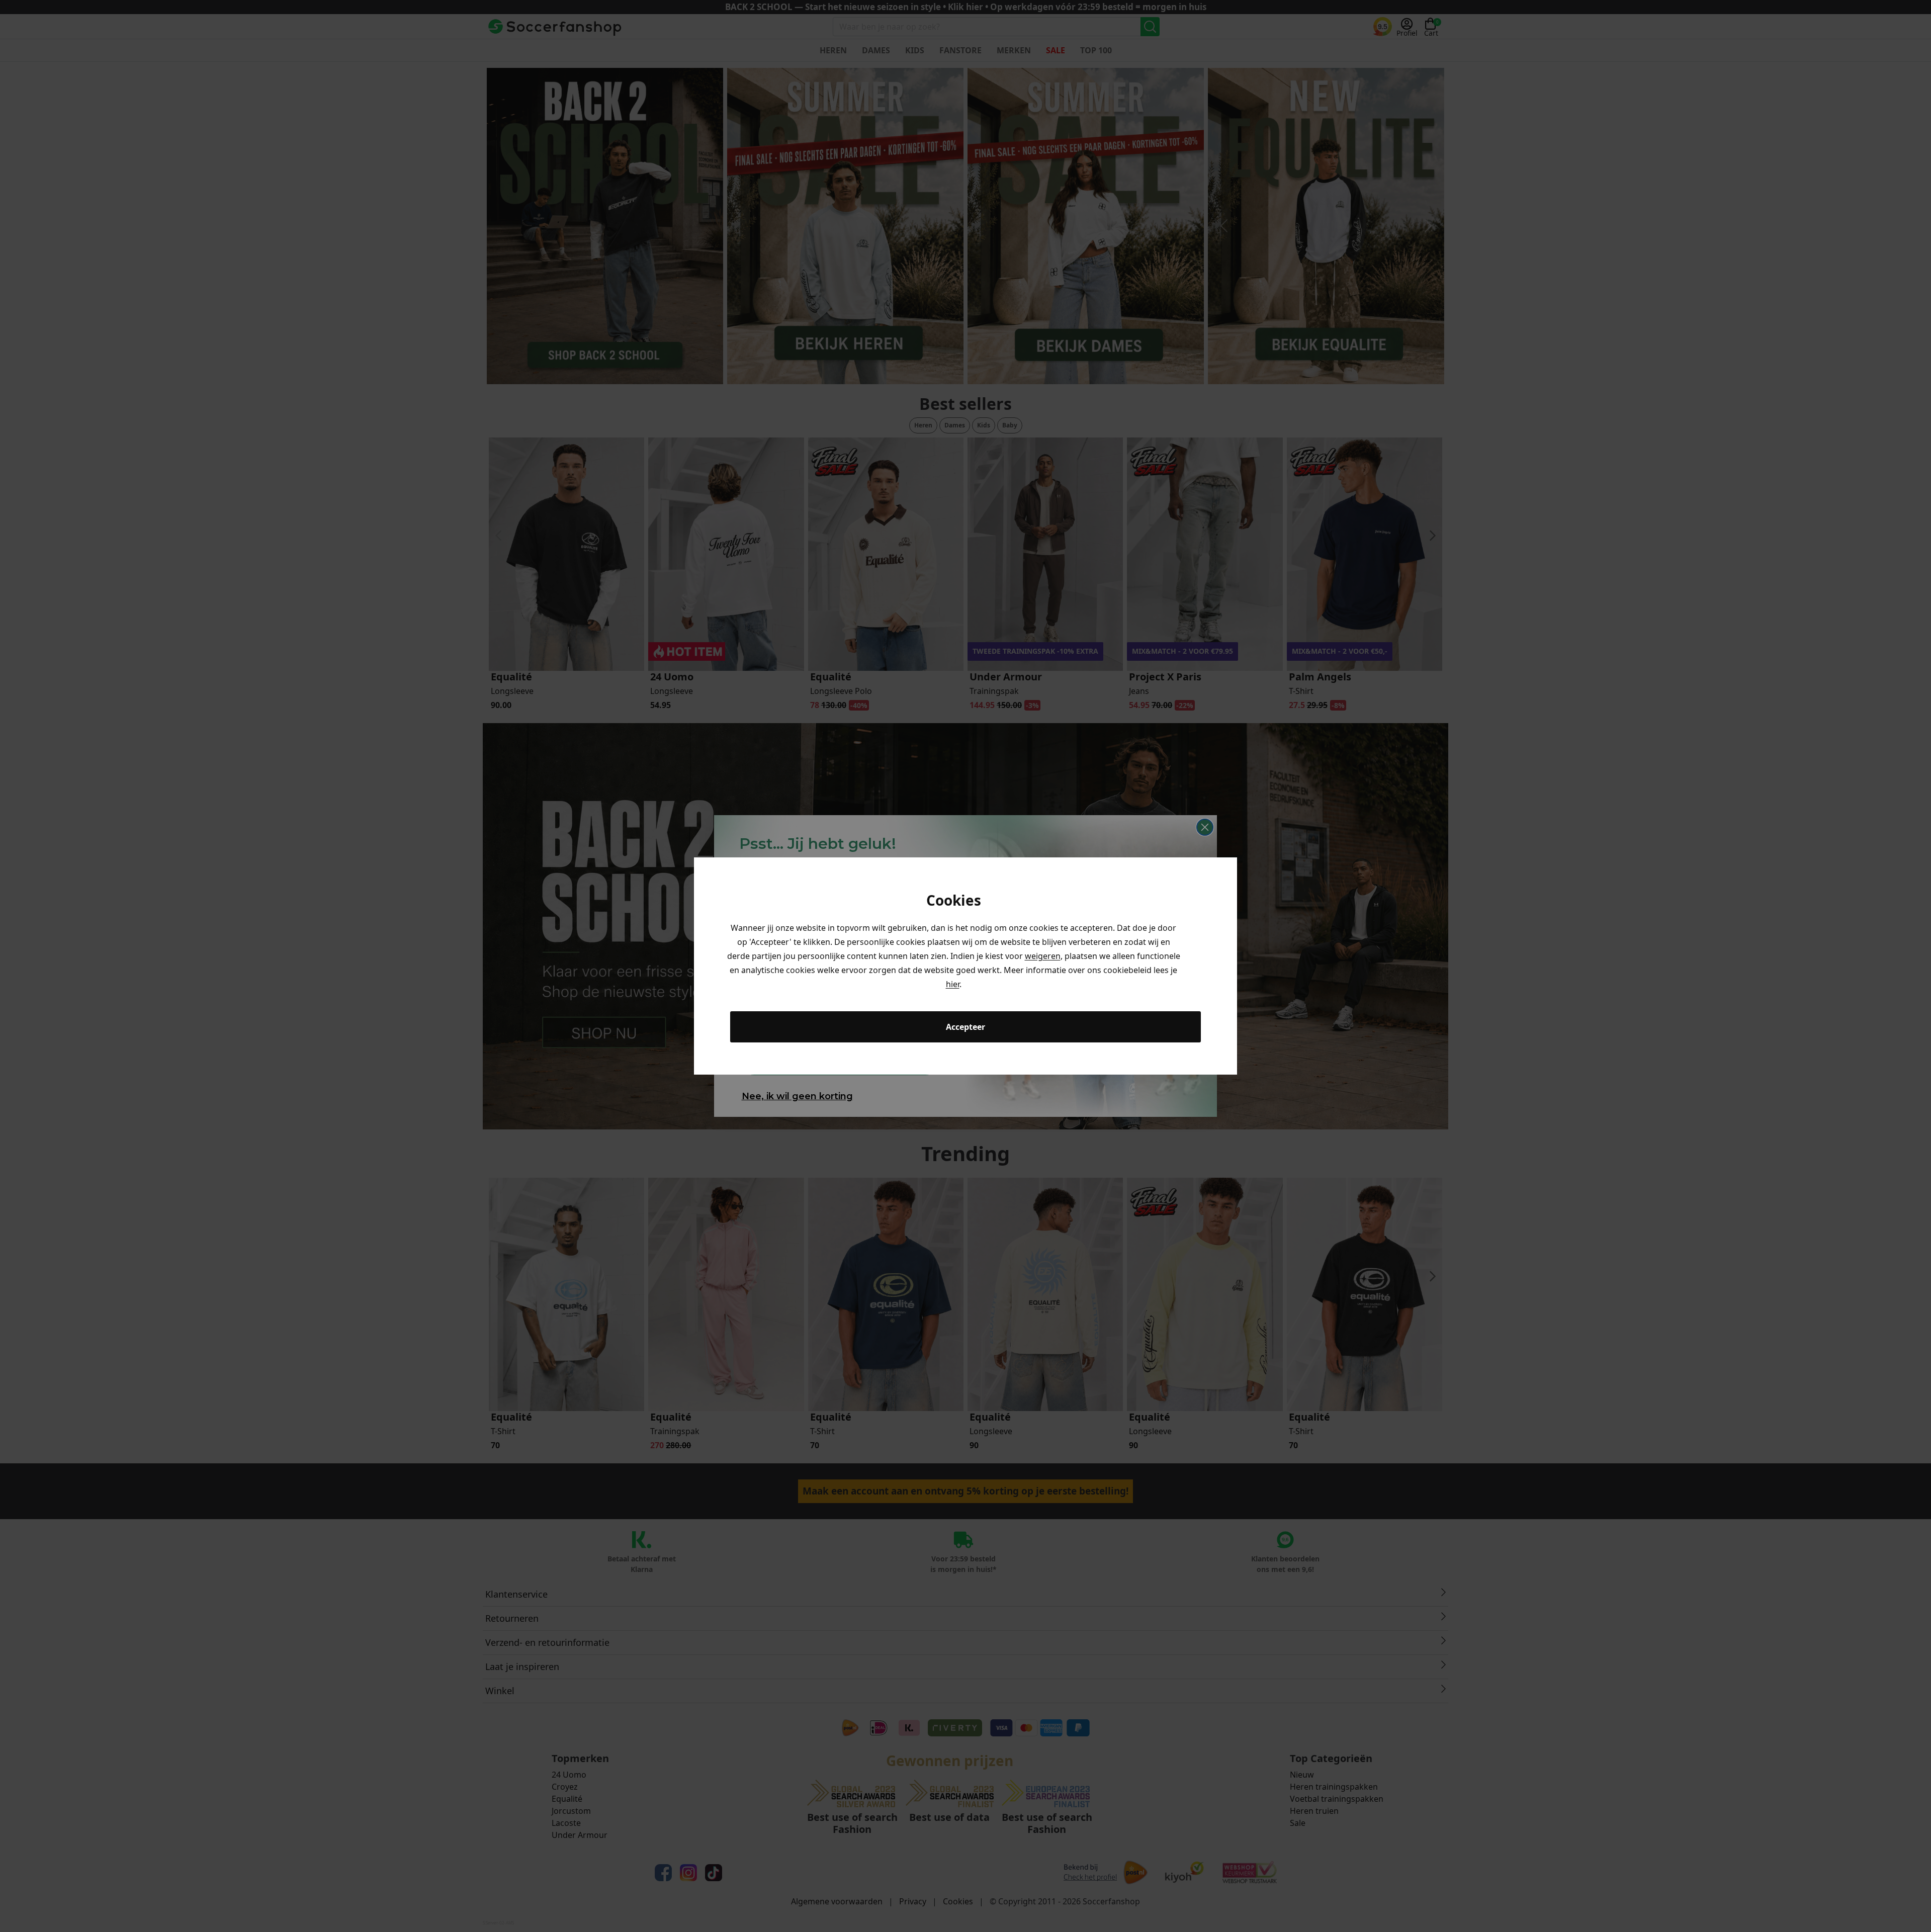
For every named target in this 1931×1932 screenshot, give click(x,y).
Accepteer (965, 1027)
